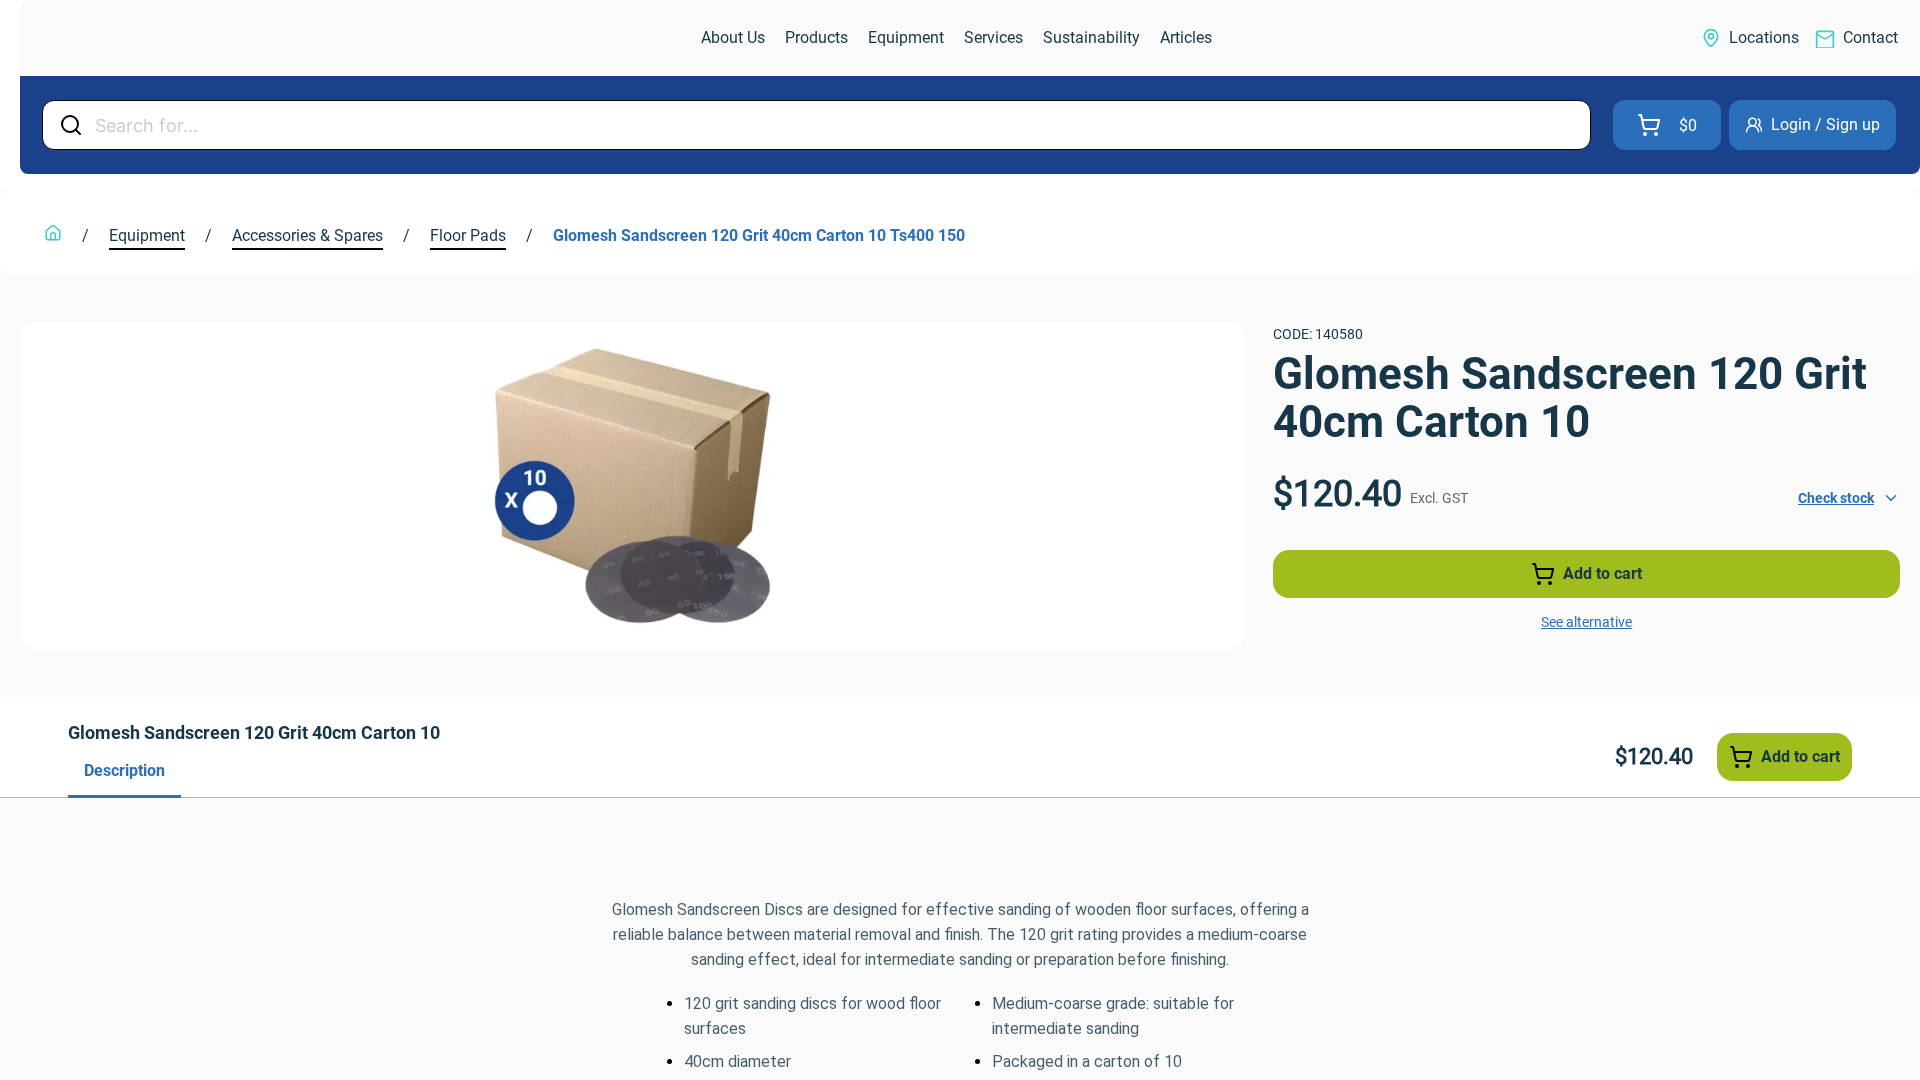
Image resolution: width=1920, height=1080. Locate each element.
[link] (126, 38)
